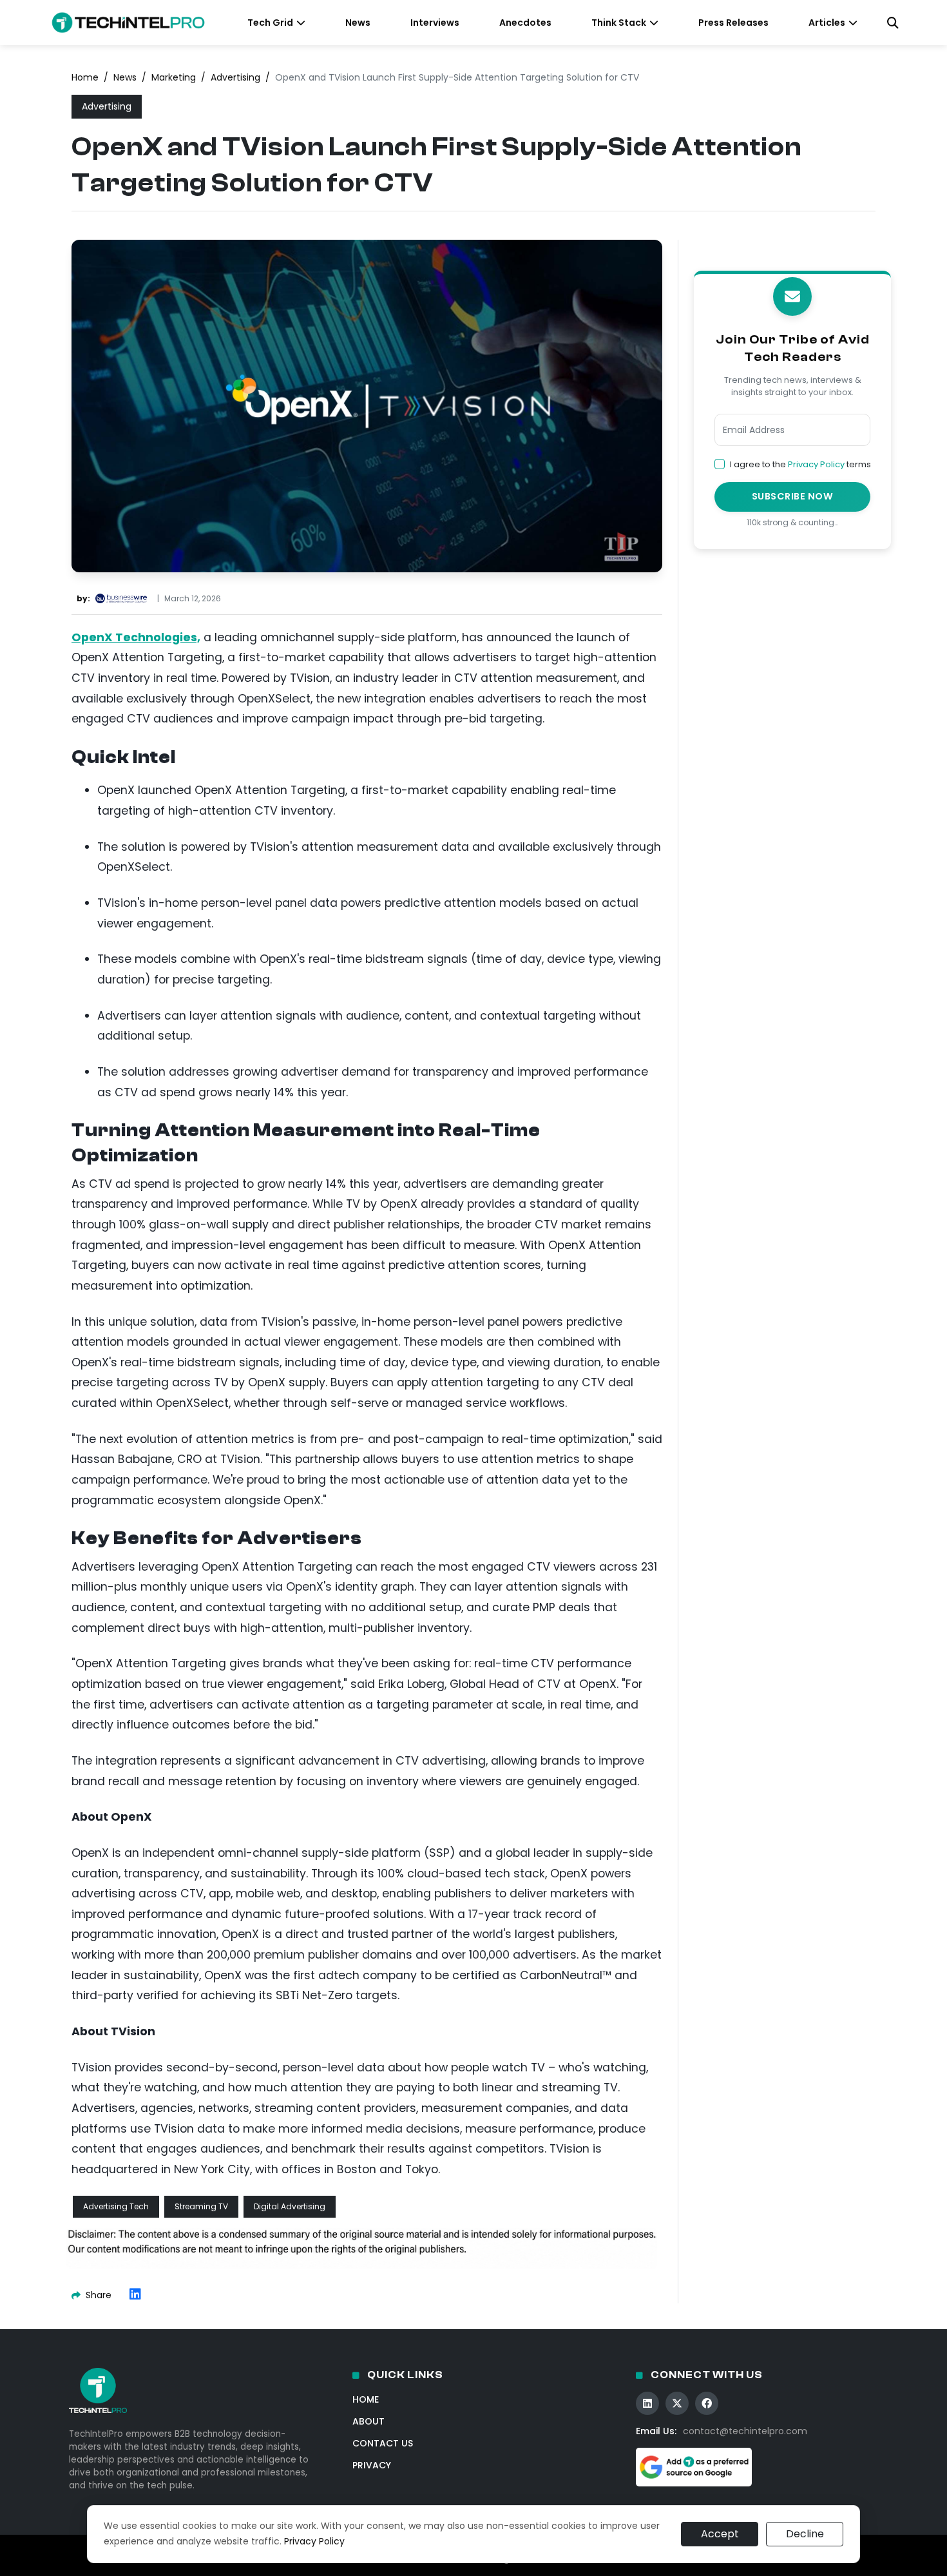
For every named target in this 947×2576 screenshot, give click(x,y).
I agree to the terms (800, 464)
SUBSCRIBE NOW (793, 496)
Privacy (372, 2465)
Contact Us (383, 2443)
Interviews (435, 23)
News (358, 23)
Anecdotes (525, 23)
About (368, 2421)
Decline (805, 2534)
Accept (720, 2534)
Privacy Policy (816, 464)
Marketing (174, 77)
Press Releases (733, 23)
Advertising (235, 77)
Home (85, 77)
